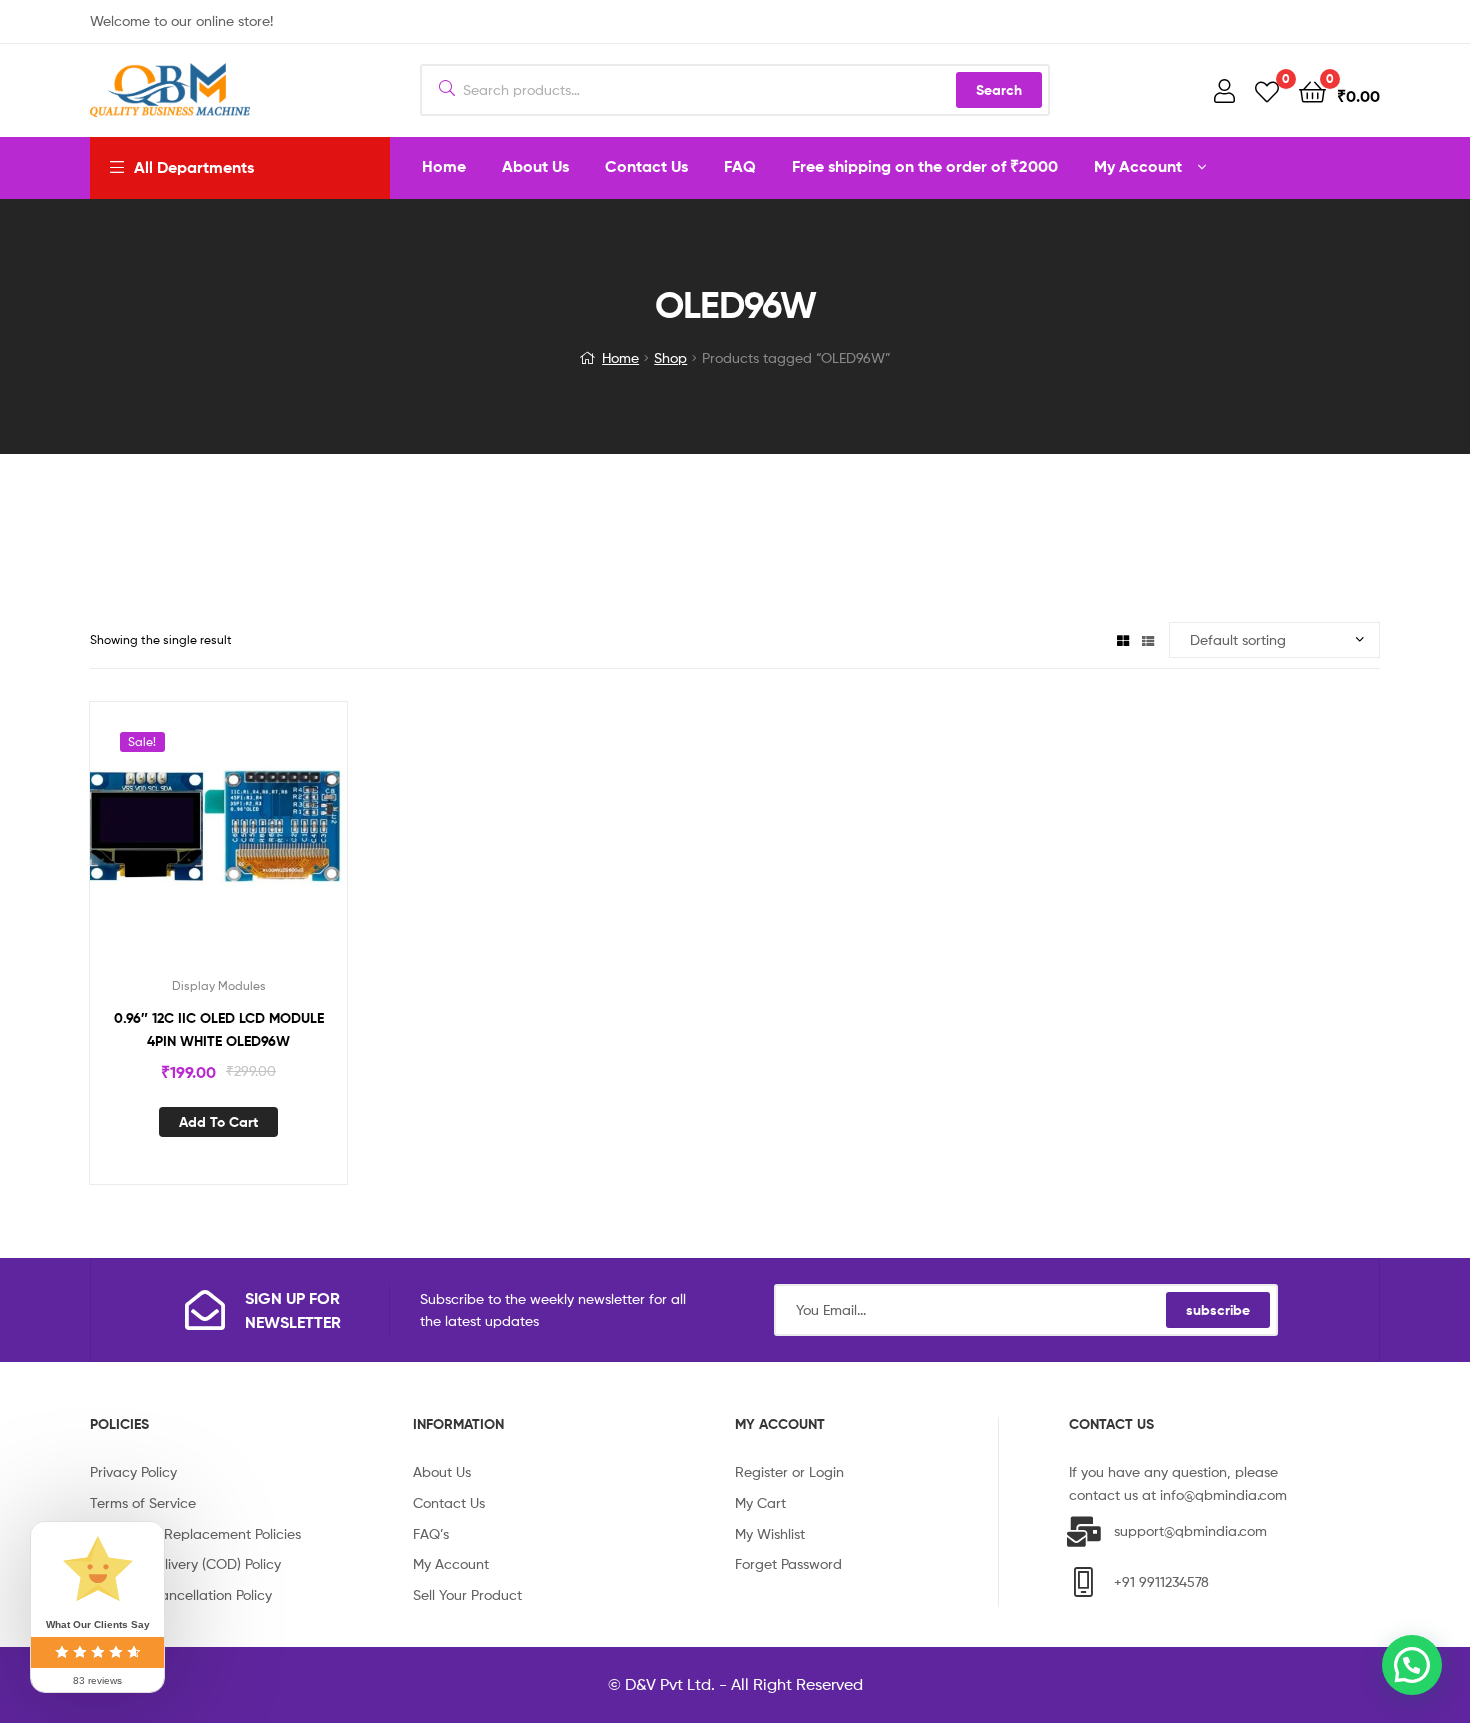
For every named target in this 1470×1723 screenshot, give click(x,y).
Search (999, 90)
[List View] (1148, 639)
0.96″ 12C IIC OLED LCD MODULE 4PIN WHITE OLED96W (219, 1029)
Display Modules (219, 985)
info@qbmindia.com (1223, 1494)
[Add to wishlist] (194, 844)
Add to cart (218, 1122)
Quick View (243, 844)
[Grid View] (1123, 639)
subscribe (1218, 1310)
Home (620, 357)
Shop (670, 357)
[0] (1267, 90)
